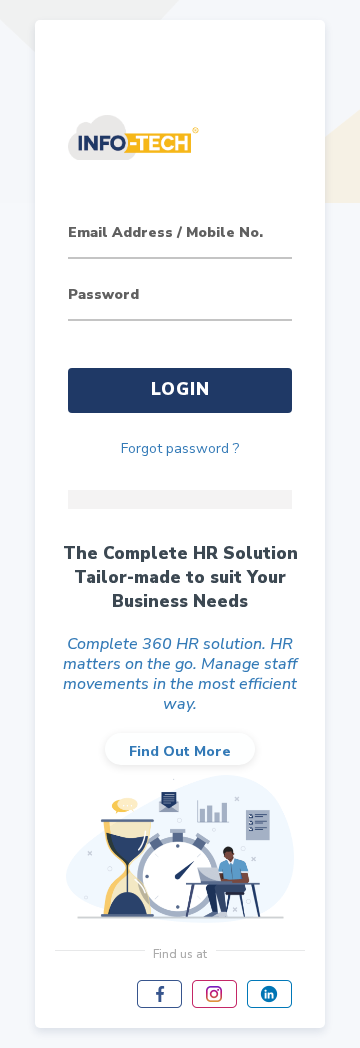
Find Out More (180, 751)
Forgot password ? (180, 448)
